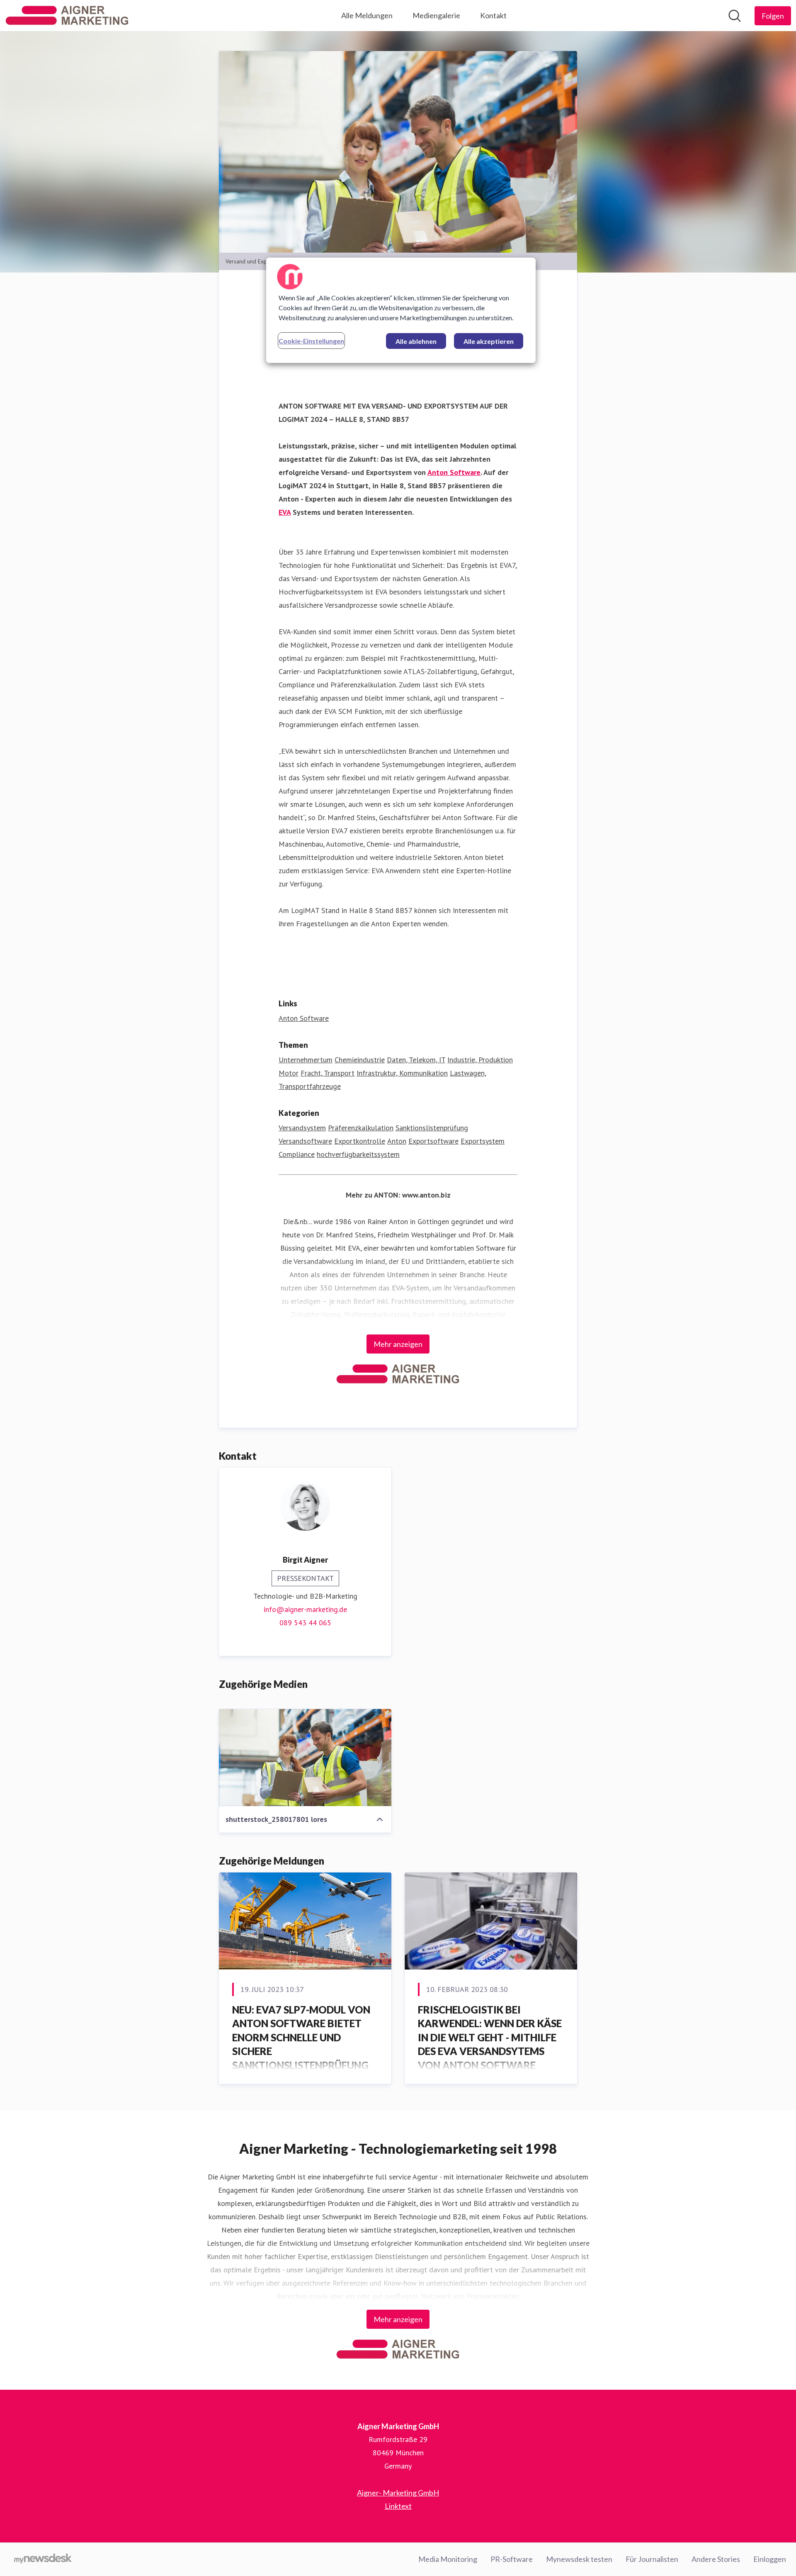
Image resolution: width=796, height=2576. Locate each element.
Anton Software (304, 1018)
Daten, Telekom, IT (416, 1060)
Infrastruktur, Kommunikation (402, 1073)
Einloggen (770, 2559)
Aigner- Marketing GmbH (398, 2493)
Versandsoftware (305, 1141)
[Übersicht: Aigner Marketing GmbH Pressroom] (67, 16)
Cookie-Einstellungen (311, 341)
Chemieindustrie (360, 1060)
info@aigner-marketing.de (305, 1609)
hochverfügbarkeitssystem (358, 1154)
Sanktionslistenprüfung (432, 1128)
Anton (397, 1141)
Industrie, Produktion (480, 1060)
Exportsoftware (433, 1141)
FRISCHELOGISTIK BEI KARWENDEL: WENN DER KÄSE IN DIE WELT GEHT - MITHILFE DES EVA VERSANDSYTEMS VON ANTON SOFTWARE (490, 2037)
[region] (401, 310)
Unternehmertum (306, 1060)
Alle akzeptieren (489, 341)
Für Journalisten (652, 2559)
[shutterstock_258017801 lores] (305, 1758)
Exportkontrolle (360, 1141)
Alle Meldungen (367, 15)
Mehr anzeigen (398, 1344)
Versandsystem (302, 1128)
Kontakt (493, 15)
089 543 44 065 (305, 1623)
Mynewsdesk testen (579, 2559)
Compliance (297, 1154)
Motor (289, 1073)
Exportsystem (483, 1141)
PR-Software (512, 2559)
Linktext (398, 2506)
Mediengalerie (436, 15)
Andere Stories (716, 2559)
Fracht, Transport (328, 1073)
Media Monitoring (448, 2559)
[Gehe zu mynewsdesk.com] (43, 2559)
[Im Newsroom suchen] (735, 16)
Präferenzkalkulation (361, 1128)
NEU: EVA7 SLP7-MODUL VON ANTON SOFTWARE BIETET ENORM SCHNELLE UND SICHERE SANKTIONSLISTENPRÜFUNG (301, 2037)
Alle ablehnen (416, 341)
